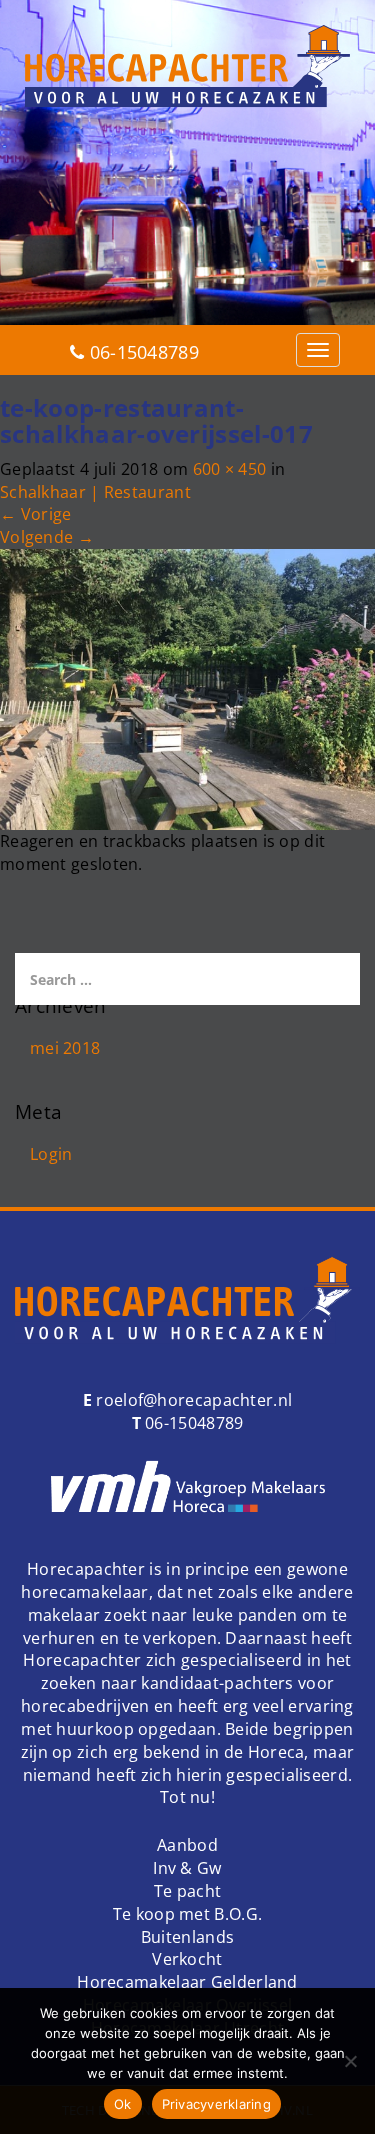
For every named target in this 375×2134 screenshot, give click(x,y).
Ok (123, 2104)
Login (51, 1154)
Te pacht (187, 1891)
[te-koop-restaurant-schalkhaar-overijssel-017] (187, 688)
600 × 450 (230, 469)
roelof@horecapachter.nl (192, 1400)
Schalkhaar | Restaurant (95, 492)
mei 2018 (65, 1048)
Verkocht (187, 1959)
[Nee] (350, 2061)
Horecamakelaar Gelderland (187, 1982)
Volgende (47, 537)
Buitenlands (187, 1937)
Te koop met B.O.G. (187, 1914)
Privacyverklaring (216, 2104)
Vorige (35, 514)
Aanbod (187, 1845)
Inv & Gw (187, 1868)
